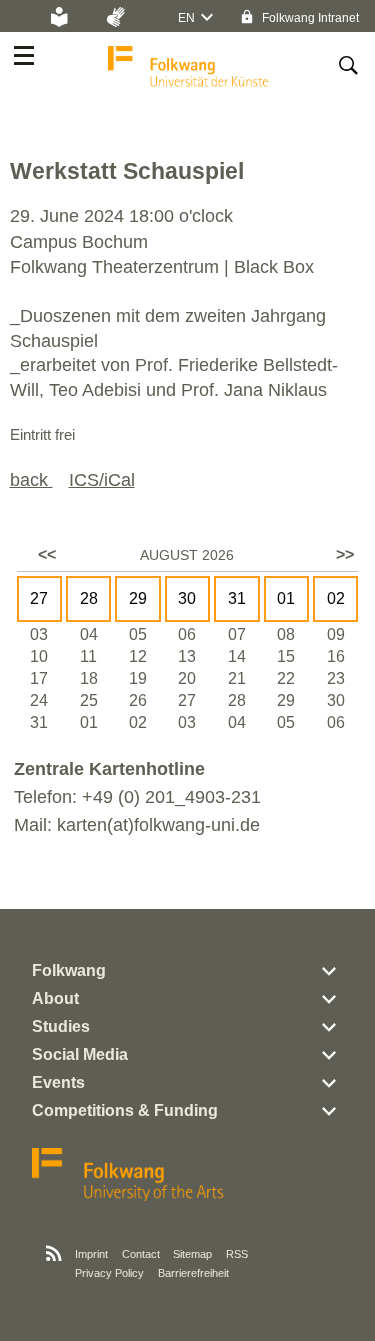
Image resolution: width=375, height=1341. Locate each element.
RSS (237, 1254)
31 (237, 598)
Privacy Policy (109, 1273)
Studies (61, 1026)
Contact (141, 1254)
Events (58, 1082)
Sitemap (192, 1254)
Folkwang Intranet (309, 18)
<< (47, 554)
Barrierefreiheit (193, 1273)
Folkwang (69, 970)
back (31, 480)
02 (336, 598)
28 (89, 598)
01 (286, 598)
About (55, 998)
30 (187, 598)
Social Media (80, 1054)
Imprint (91, 1254)
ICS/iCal (102, 480)
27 (39, 598)
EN (186, 18)
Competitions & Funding (125, 1110)
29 (138, 598)
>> (345, 554)
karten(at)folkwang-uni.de (158, 825)
